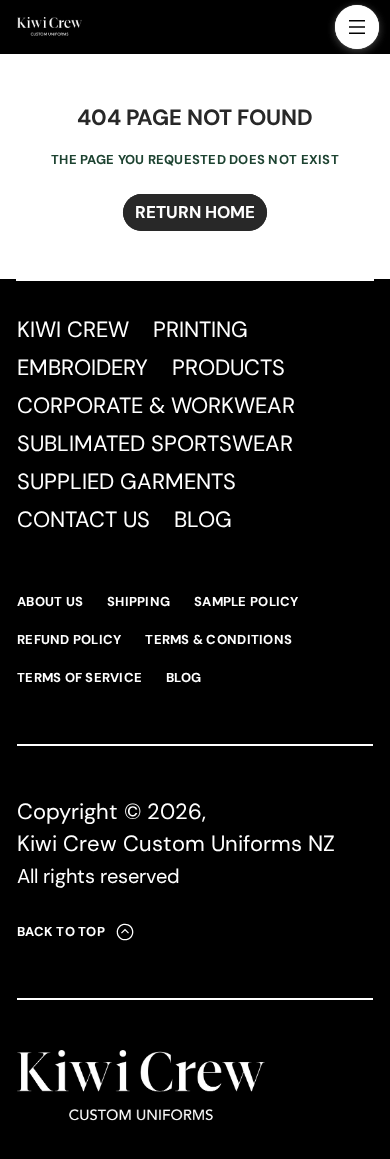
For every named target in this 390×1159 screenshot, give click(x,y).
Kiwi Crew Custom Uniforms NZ (176, 843)
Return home (195, 212)
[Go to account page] (313, 31)
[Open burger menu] (357, 27)
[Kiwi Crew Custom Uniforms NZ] (49, 27)
